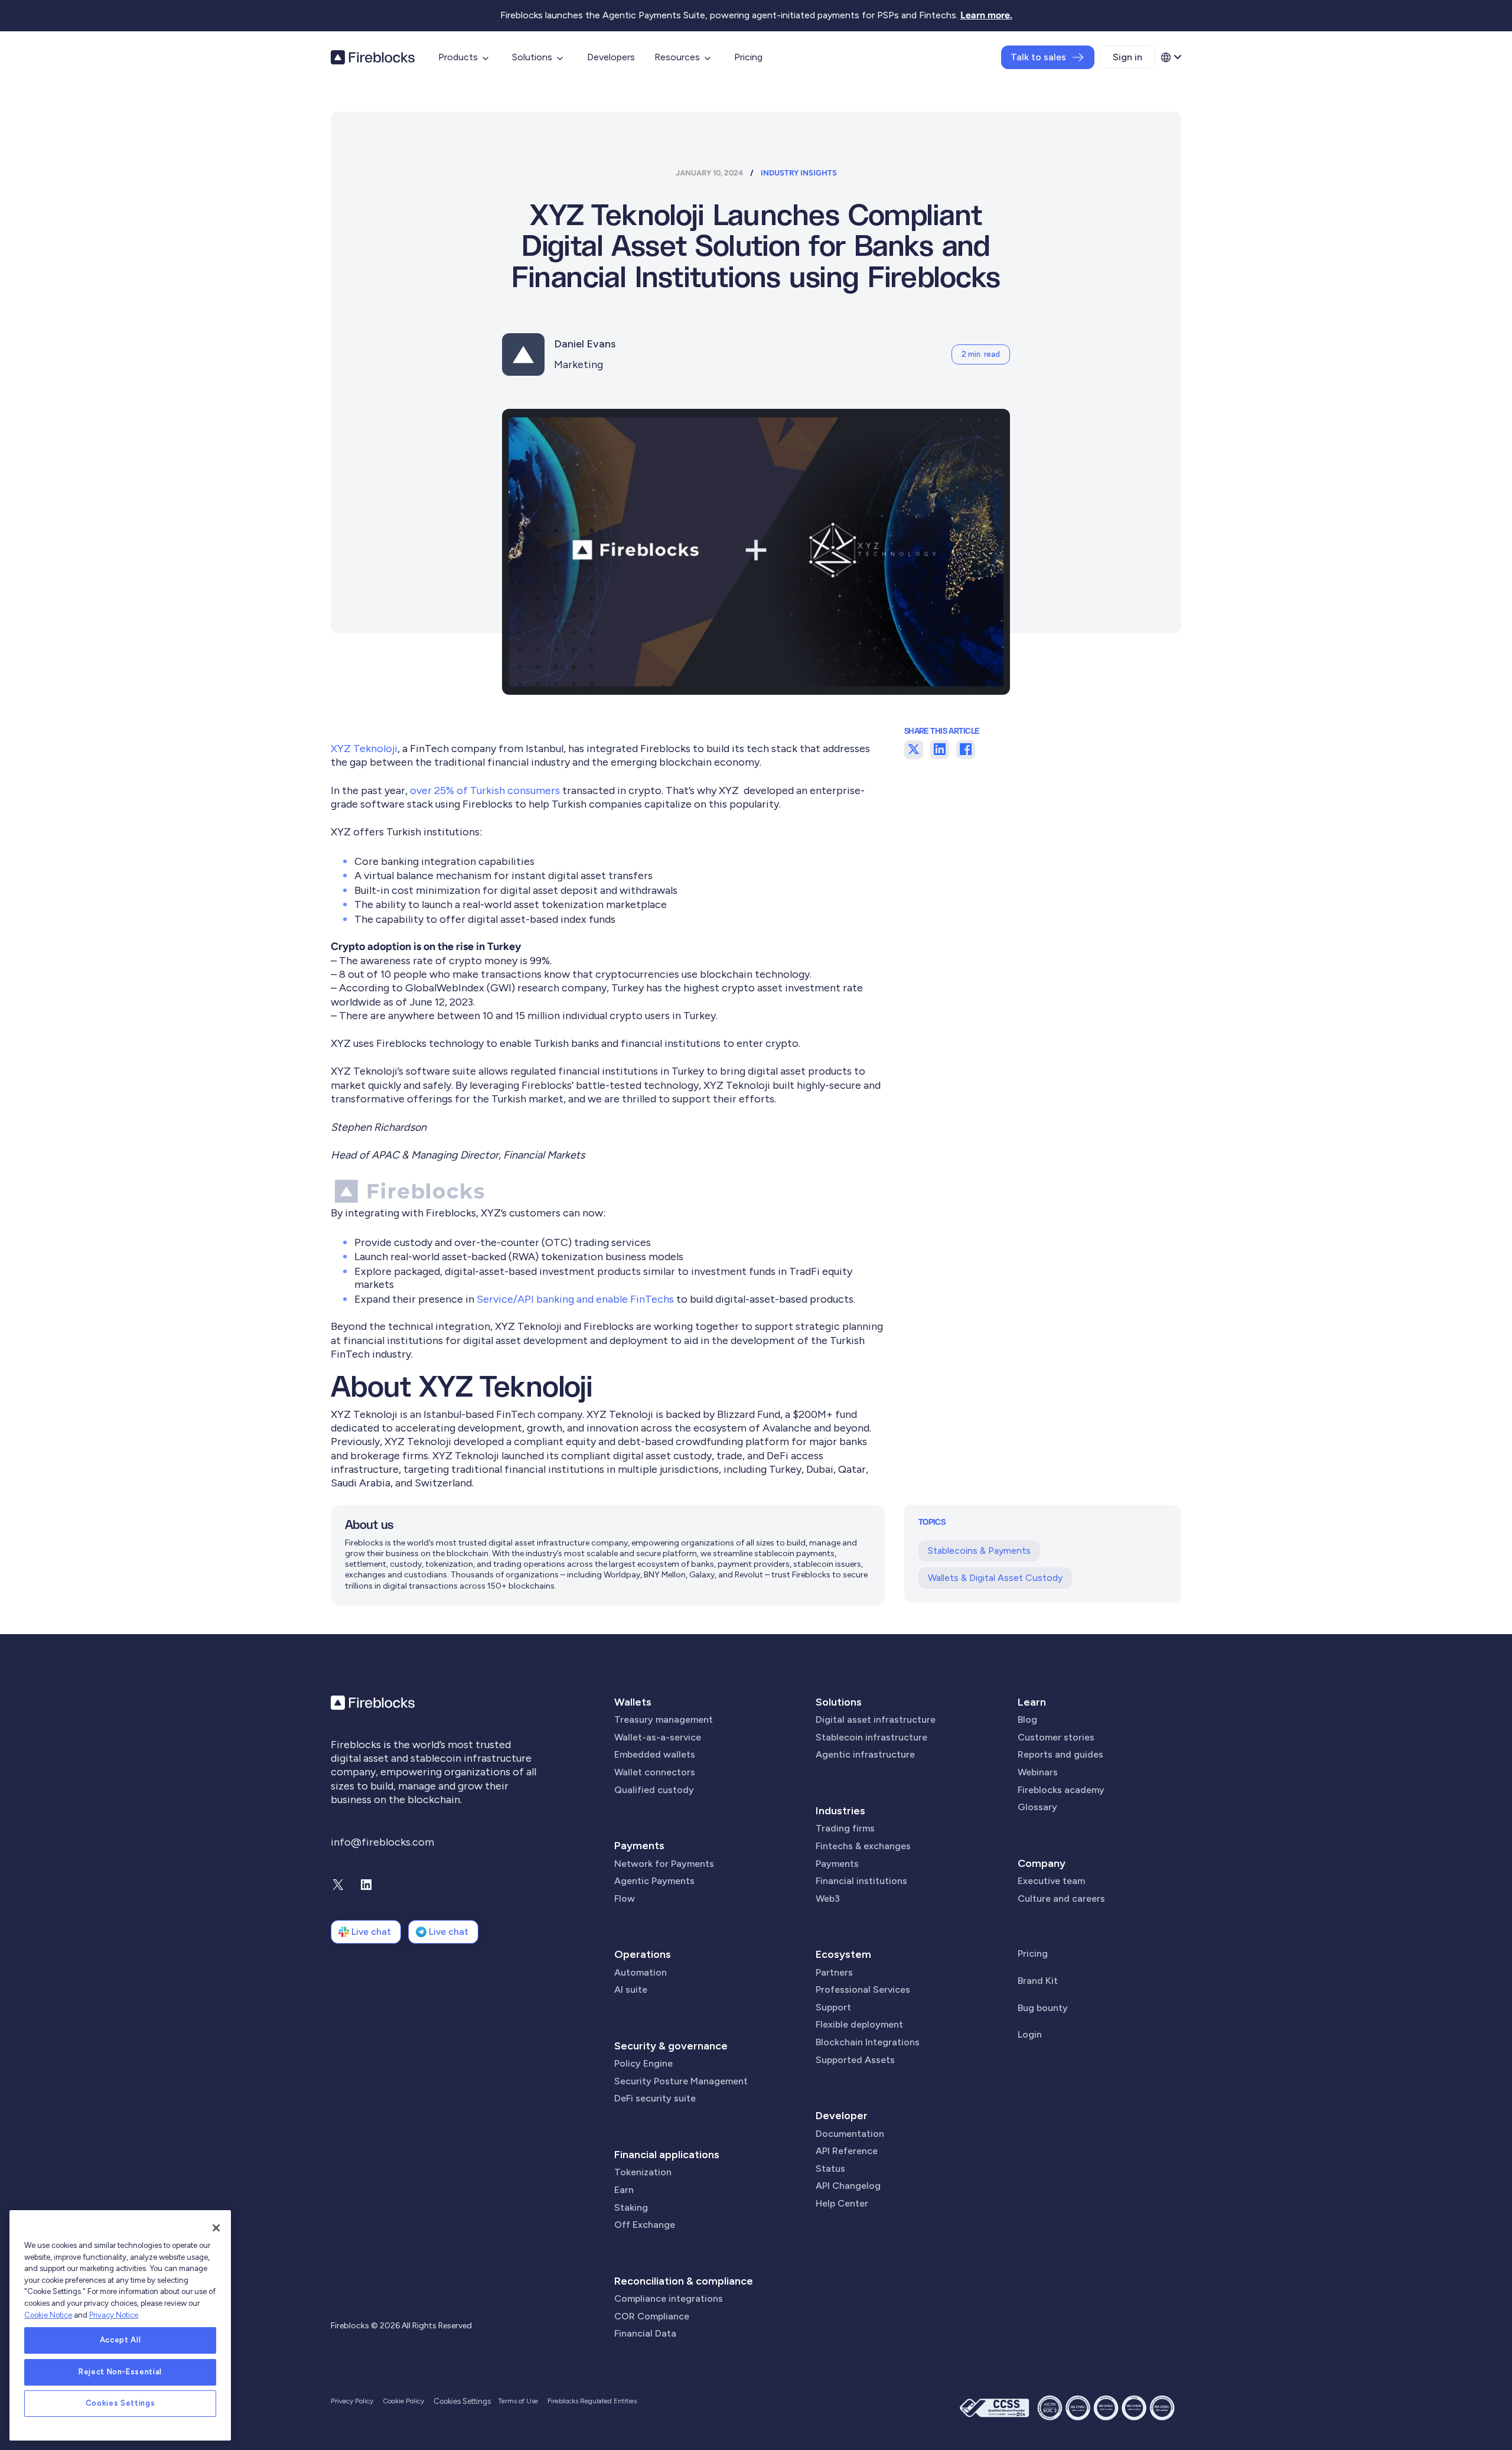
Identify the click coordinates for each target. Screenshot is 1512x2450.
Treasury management (664, 1719)
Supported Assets (855, 2060)
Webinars (1038, 1772)
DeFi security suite (655, 2098)
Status (830, 2168)
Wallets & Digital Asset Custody (995, 1578)
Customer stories (1056, 1737)
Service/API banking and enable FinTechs (575, 1299)
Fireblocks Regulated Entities (592, 2401)
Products (458, 57)
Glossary (1037, 1807)
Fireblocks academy (1061, 1790)
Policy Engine (643, 2063)
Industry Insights (799, 173)
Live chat (371, 1932)
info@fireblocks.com (382, 1842)
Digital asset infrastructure (876, 1719)
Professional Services (863, 1989)
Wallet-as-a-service (658, 1737)
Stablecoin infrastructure (871, 1737)
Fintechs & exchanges (863, 1846)
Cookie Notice (48, 2315)
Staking (631, 2207)
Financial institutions (861, 1881)
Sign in (1128, 57)
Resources (677, 57)
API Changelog (848, 2186)
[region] (120, 2325)
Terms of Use (518, 2401)
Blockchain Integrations (868, 2042)
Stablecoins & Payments (979, 1551)
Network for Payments (664, 1864)
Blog (1027, 1719)
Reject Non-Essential (120, 2372)
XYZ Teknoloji (364, 749)
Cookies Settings (120, 2404)
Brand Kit (1038, 1981)
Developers (611, 57)
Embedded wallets (655, 1754)
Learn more (985, 15)
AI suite (631, 1989)
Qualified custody (654, 1790)
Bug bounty (1043, 2008)
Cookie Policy (403, 2401)
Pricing (748, 57)
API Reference (847, 2151)
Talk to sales (1038, 57)
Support (833, 2007)
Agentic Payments (654, 1881)
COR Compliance (652, 2316)
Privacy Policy (352, 2401)
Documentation (850, 2134)
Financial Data (645, 2333)
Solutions (532, 57)
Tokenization (643, 2172)
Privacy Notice (114, 2315)
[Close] (216, 2228)
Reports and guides (1060, 1754)
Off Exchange (645, 2225)
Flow (625, 1898)
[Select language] (1171, 57)
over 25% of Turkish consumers (485, 790)
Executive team (1051, 1881)
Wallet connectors (655, 1772)
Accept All (120, 2340)
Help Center (842, 2203)
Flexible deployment (859, 2024)
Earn (624, 2190)
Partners (834, 1972)
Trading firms (845, 1828)
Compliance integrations (669, 2298)
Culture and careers (1061, 1898)
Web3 (828, 1898)
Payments (639, 1846)
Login (1030, 2034)
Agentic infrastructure (865, 1754)
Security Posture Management (681, 2081)
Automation (641, 1972)
